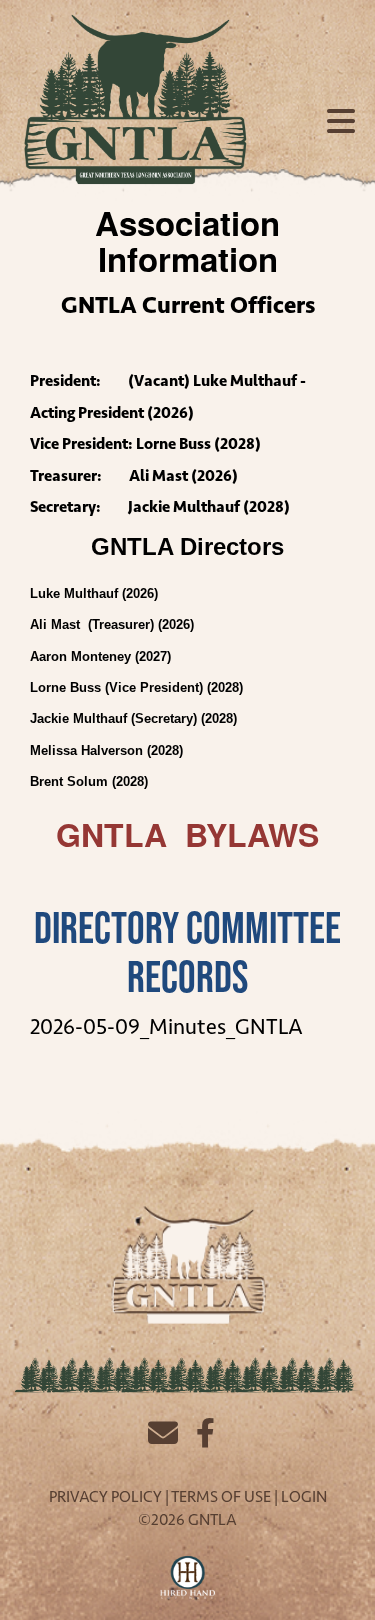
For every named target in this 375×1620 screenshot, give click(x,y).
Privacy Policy (105, 1496)
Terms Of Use (221, 1496)
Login (304, 1496)
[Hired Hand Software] (187, 1578)
